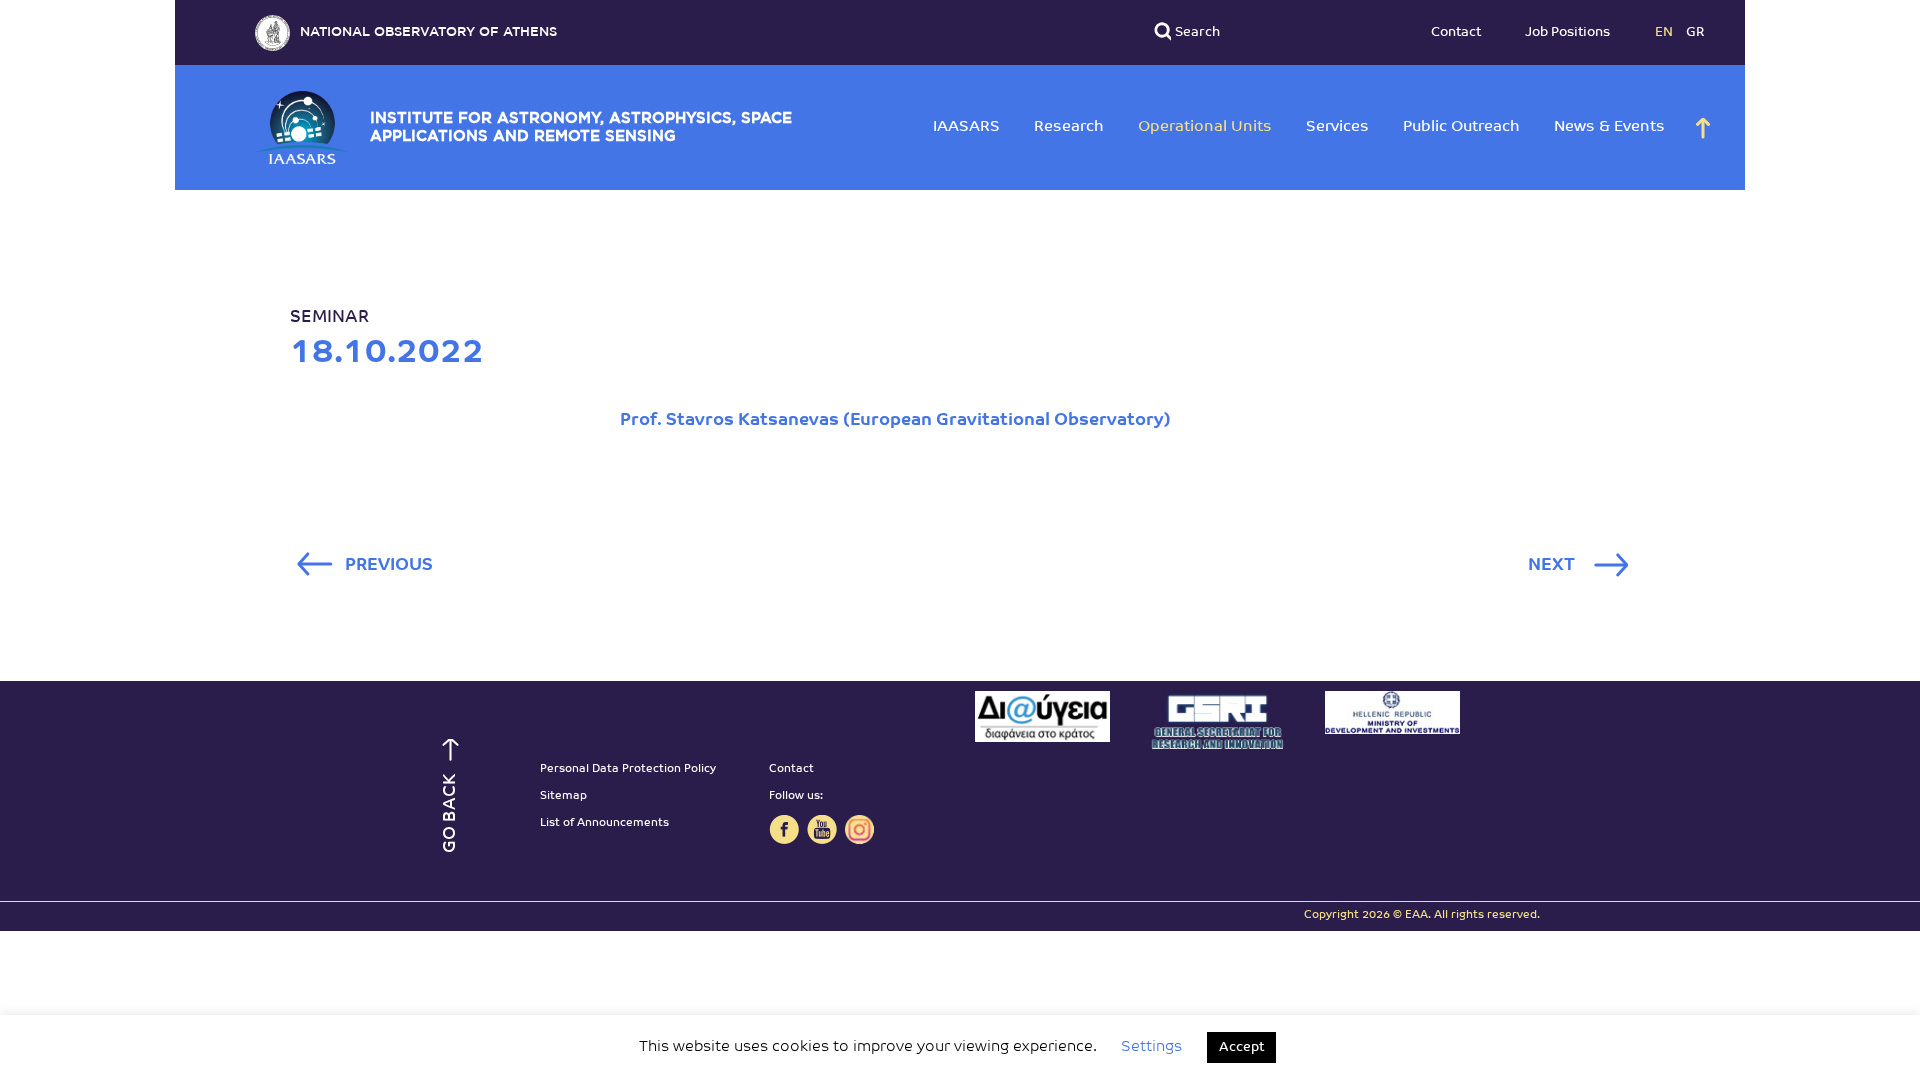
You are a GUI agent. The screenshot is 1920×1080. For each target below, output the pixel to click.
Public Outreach (1461, 127)
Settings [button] (1151, 1047)
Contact (1456, 32)
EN (1665, 32)
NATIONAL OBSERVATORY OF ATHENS (428, 32)
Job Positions (1567, 32)
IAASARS (966, 127)
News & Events (1609, 127)
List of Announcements (604, 823)
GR (1695, 32)
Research (1069, 127)
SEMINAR (329, 317)
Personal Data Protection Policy (628, 769)
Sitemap (563, 796)
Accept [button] (1241, 1047)
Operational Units (1205, 127)
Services (1337, 127)
